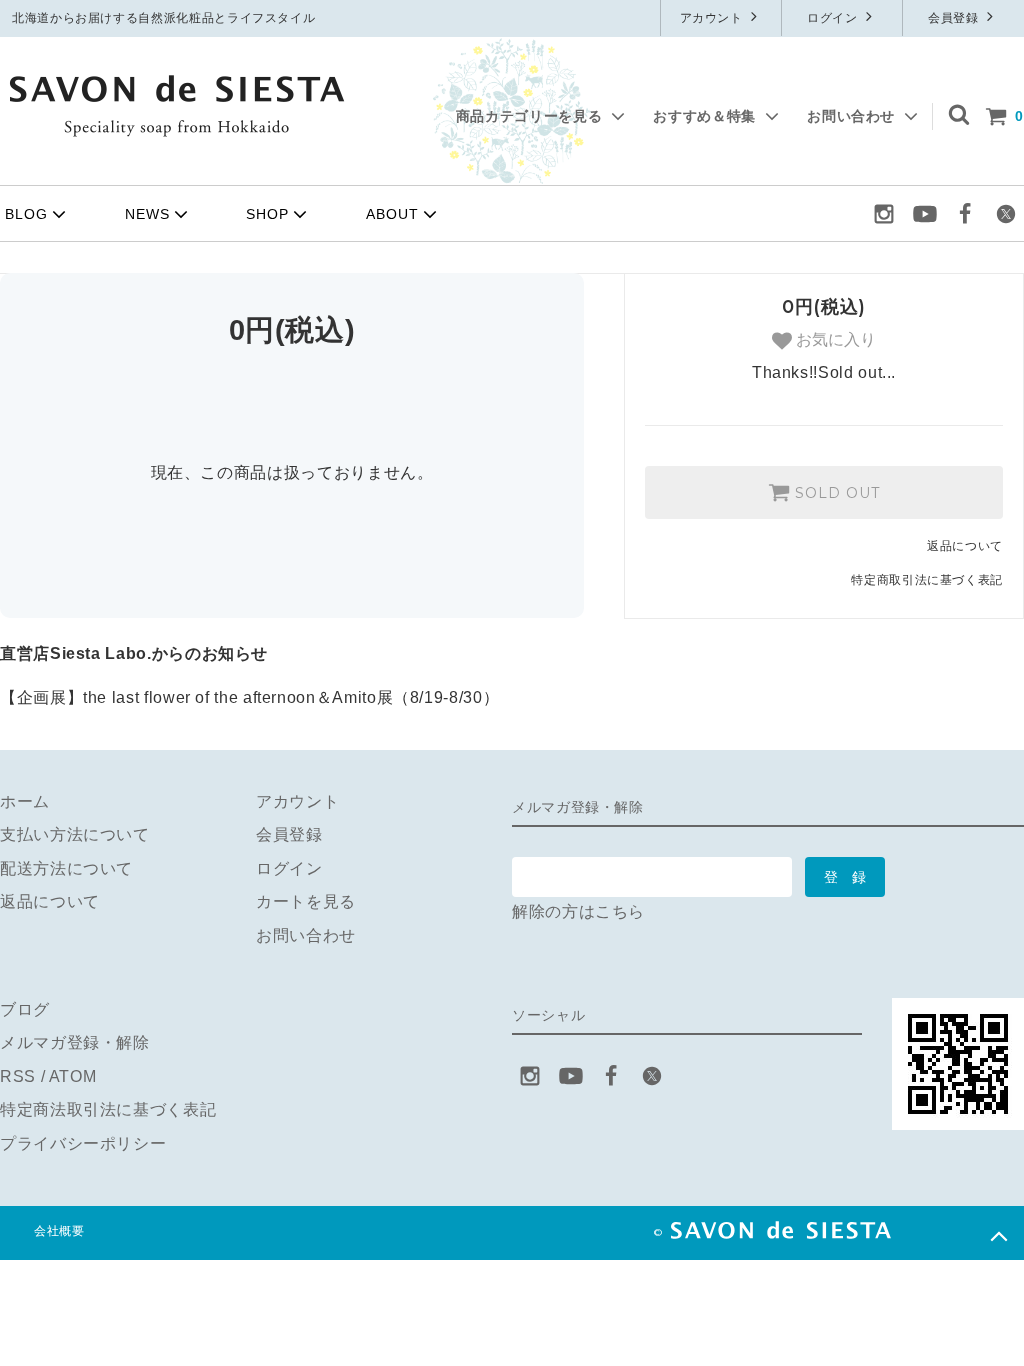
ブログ (25, 1009)
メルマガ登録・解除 (75, 1042)
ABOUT (392, 214)
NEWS (147, 214)
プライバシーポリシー (83, 1143)
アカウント (713, 18)
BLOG (26, 214)
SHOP (267, 214)
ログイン (834, 18)
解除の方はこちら (578, 911)
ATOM (73, 1076)
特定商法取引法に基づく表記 (108, 1109)
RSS (18, 1076)
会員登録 (955, 18)
